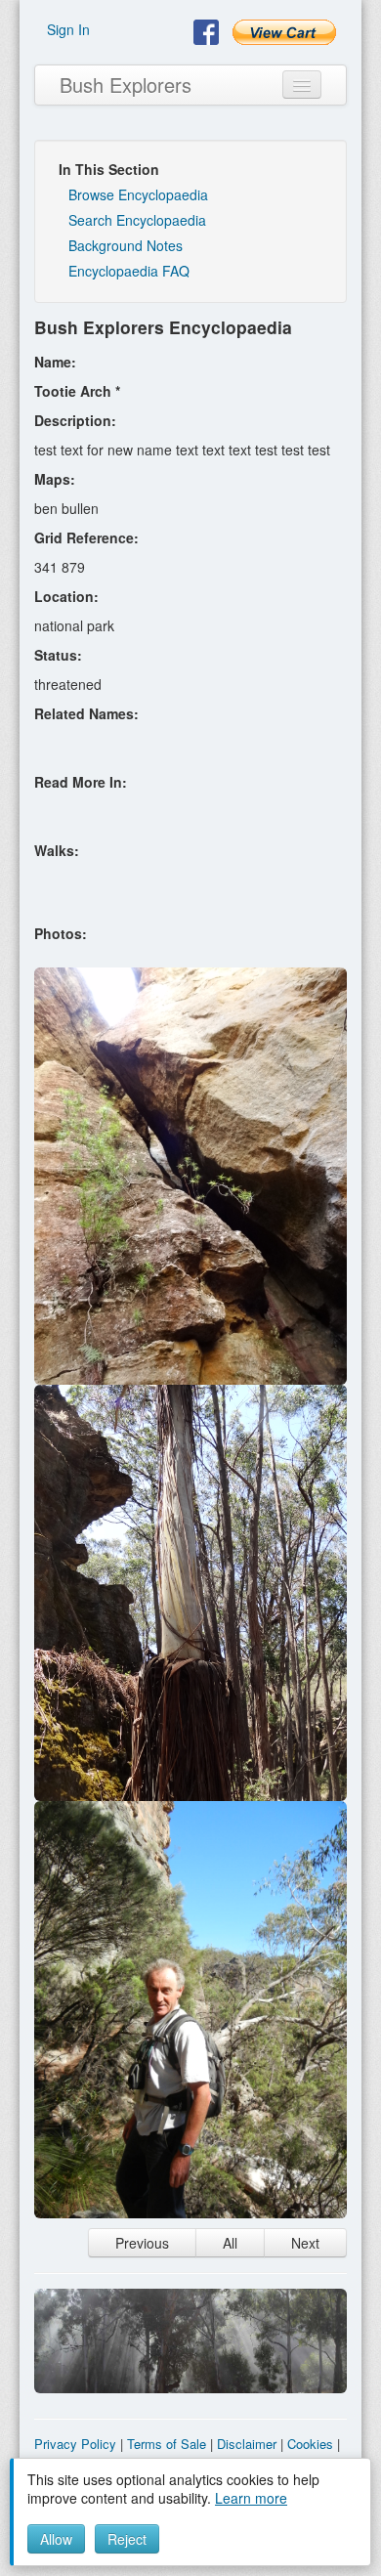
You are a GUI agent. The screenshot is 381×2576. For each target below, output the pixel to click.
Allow (56, 2539)
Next (305, 2243)
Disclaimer (247, 2444)
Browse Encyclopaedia (138, 194)
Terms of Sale (167, 2444)
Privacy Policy (75, 2444)
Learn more (251, 2498)
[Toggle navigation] (302, 85)
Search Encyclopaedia (137, 220)
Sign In (68, 29)
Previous (142, 2243)
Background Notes (126, 245)
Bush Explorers (126, 85)
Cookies (310, 2444)
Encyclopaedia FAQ (129, 271)
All (230, 2243)
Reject (127, 2539)
